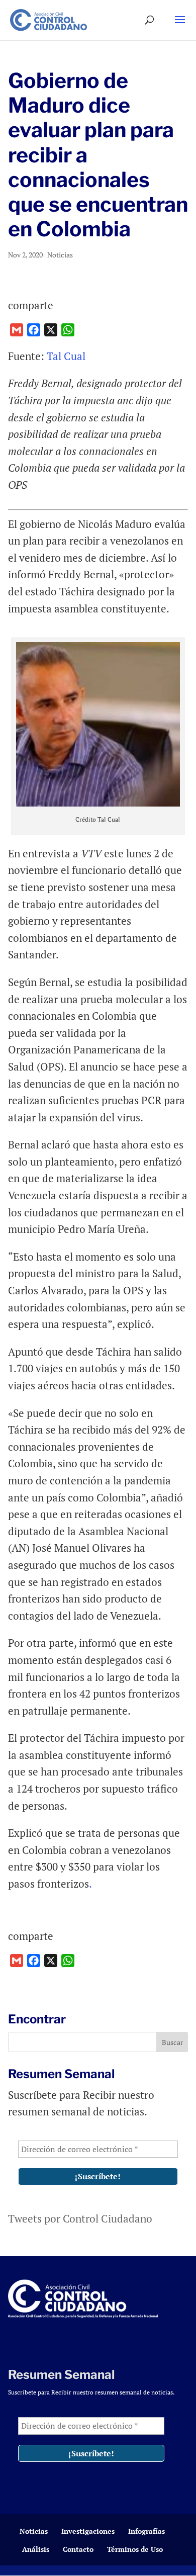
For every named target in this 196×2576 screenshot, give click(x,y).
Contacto (78, 2549)
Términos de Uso (135, 2549)
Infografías (146, 2531)
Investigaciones (88, 2531)
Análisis (36, 2549)
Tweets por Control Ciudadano (80, 2218)
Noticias (60, 255)
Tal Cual (67, 356)
